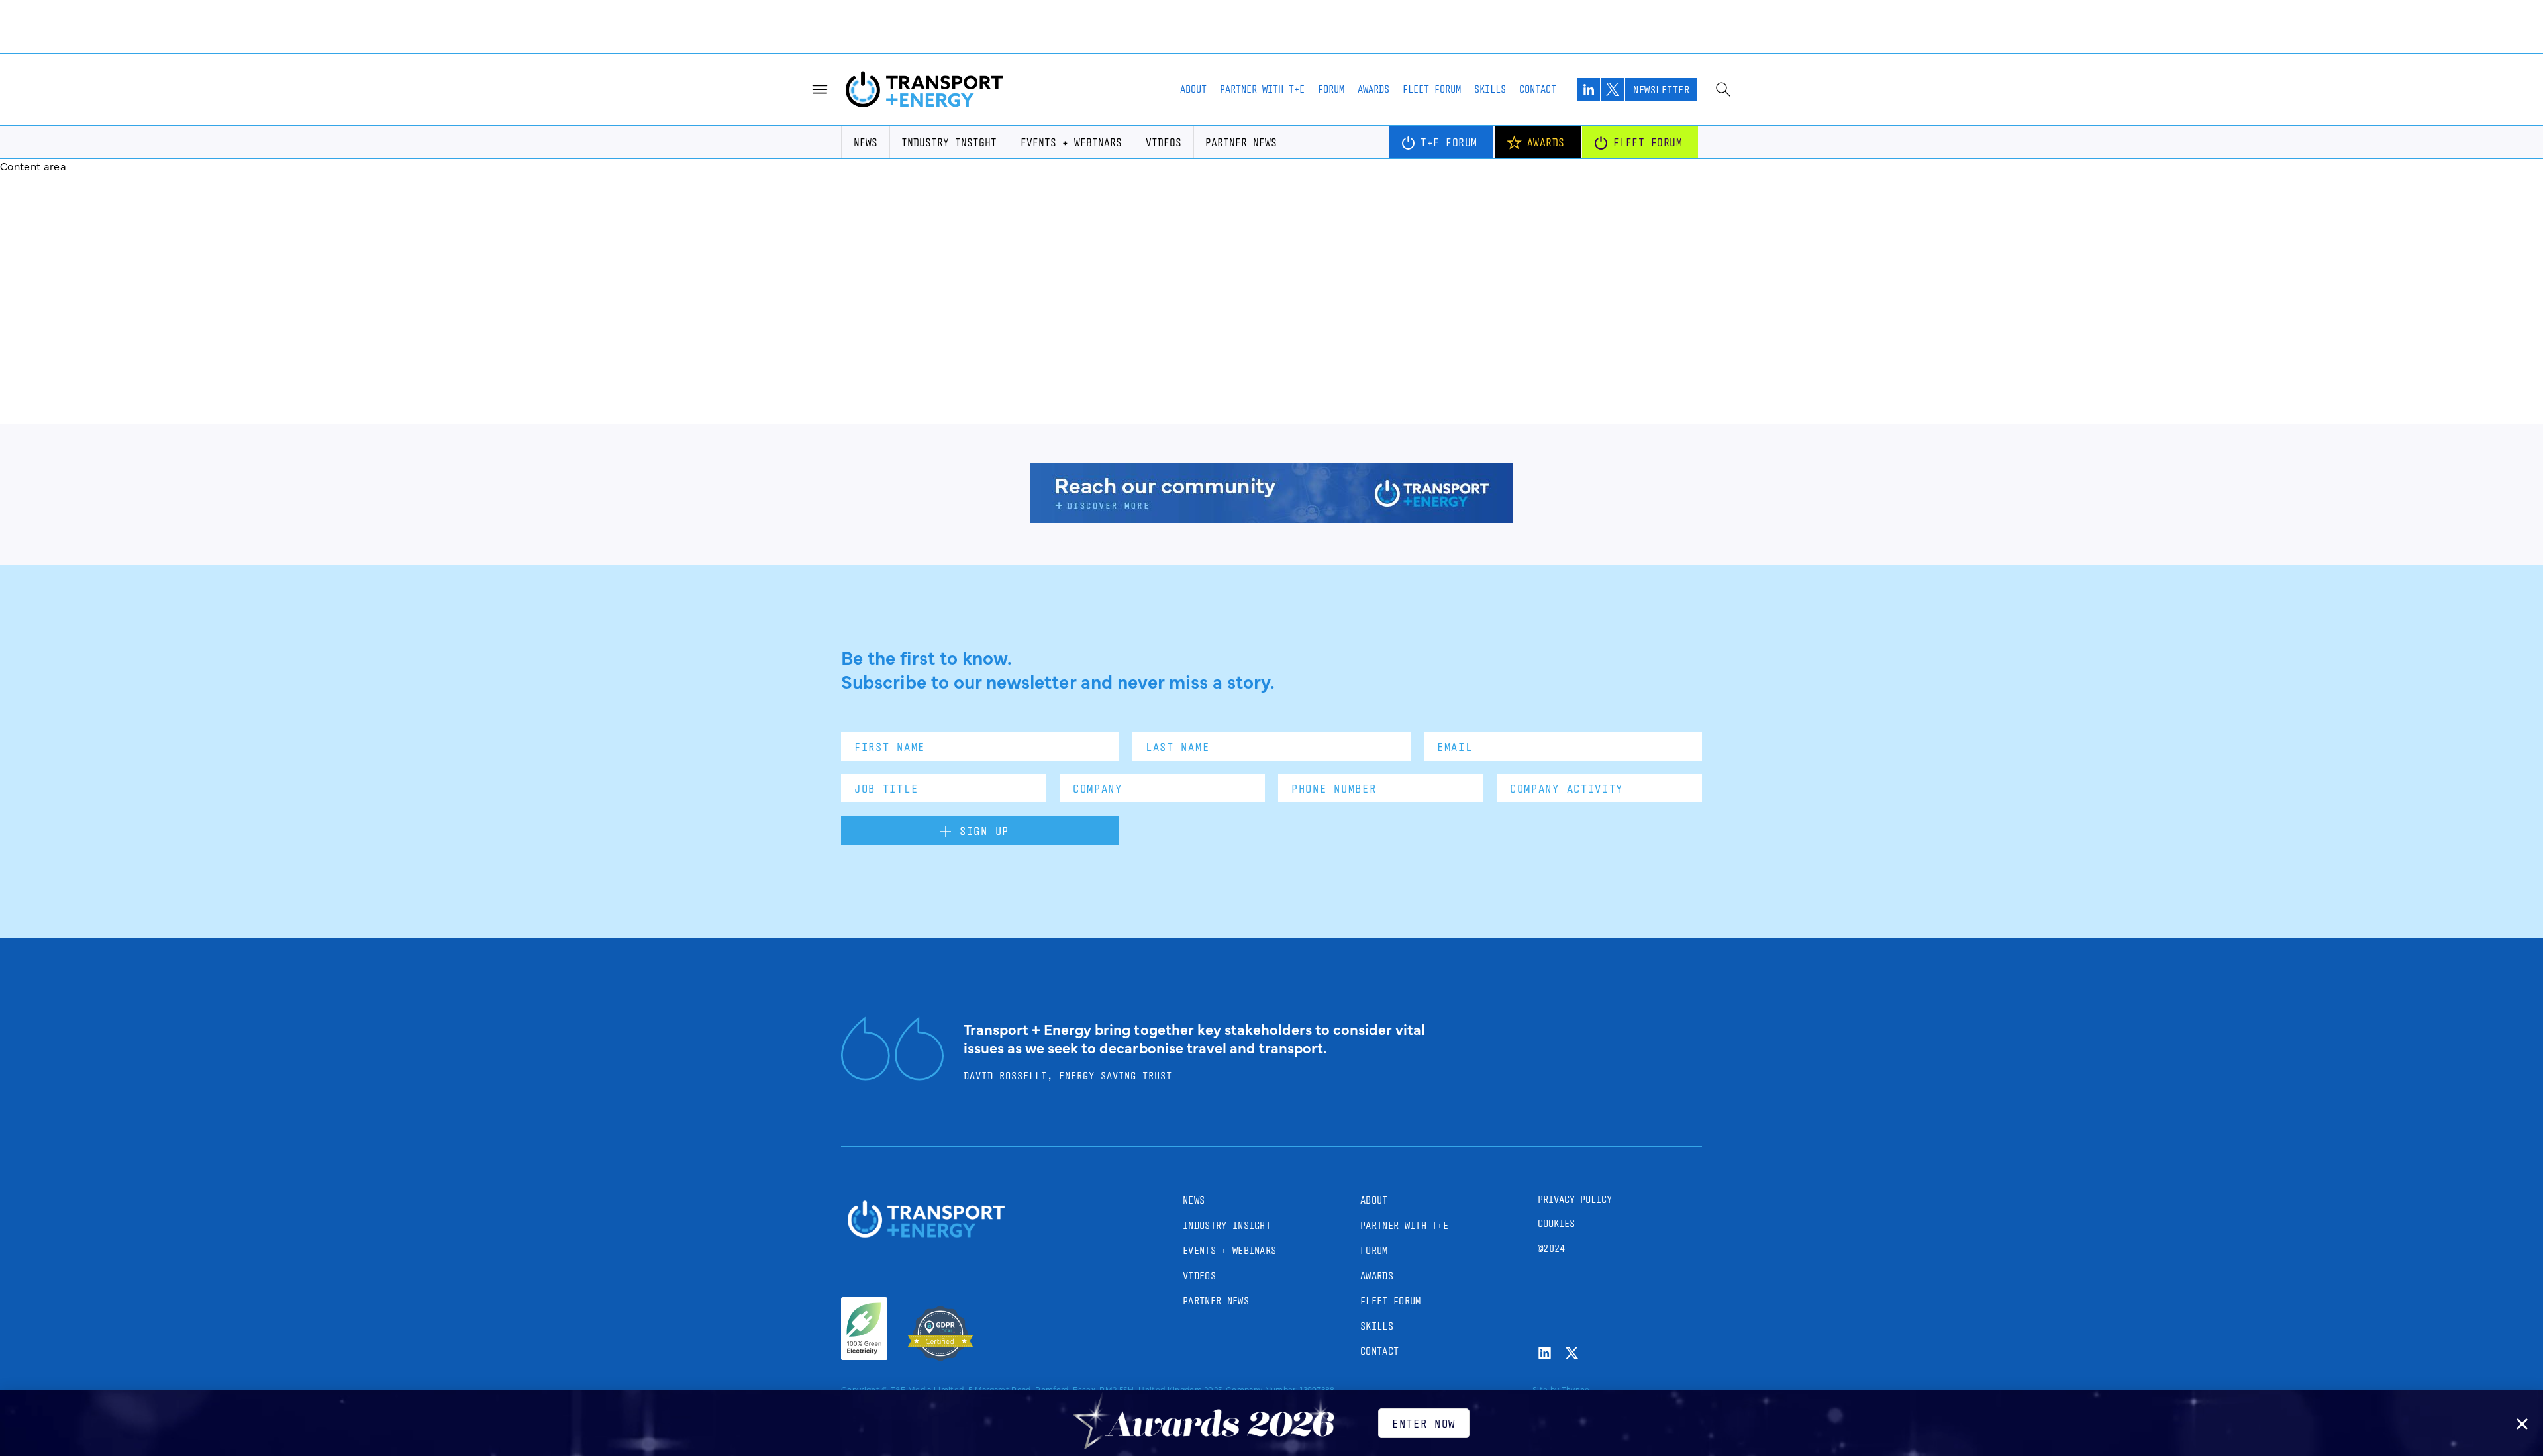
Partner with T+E (1262, 89)
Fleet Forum (1432, 89)
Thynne (1576, 1389)
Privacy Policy (1575, 1199)
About (1193, 89)
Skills (1490, 89)
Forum (1331, 89)
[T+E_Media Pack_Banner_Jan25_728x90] (1271, 518)
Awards (1373, 89)
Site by (1546, 1389)
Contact (1538, 89)
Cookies (1556, 1223)
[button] (2522, 1424)
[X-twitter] (1572, 1353)
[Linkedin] (1545, 1353)
